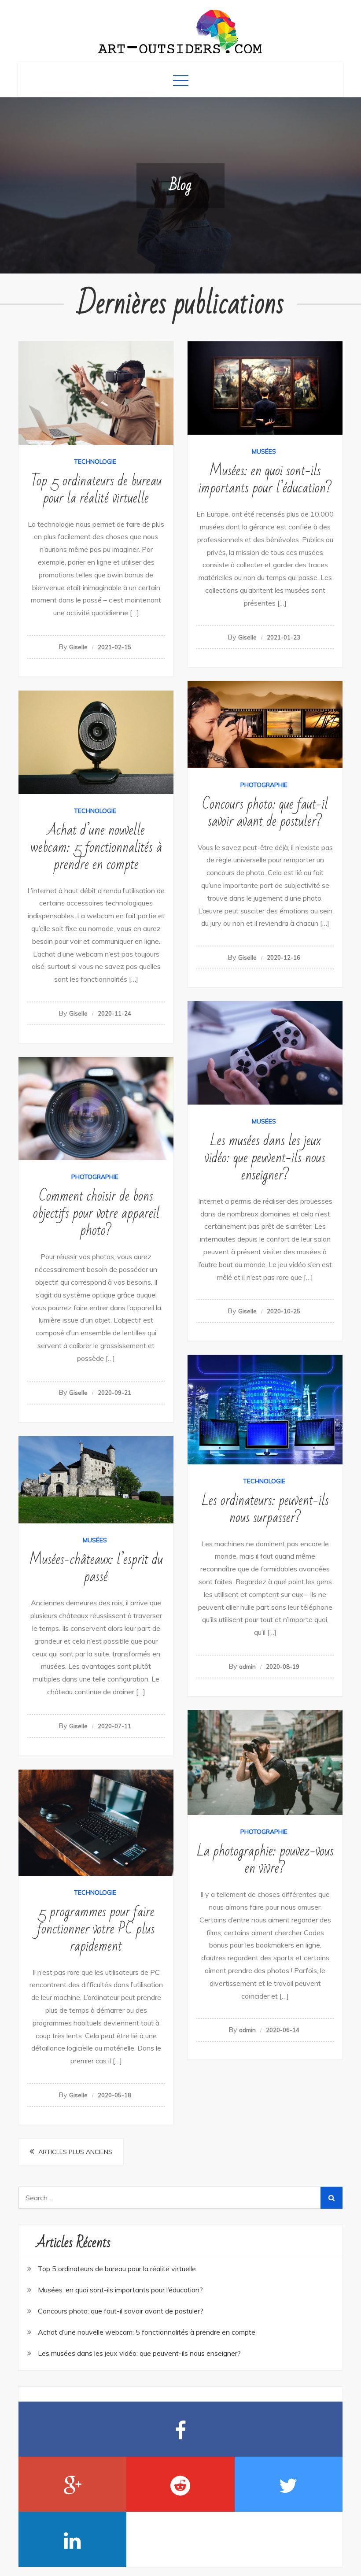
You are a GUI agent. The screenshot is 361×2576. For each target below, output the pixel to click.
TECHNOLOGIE (95, 462)
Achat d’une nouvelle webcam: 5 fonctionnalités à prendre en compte (96, 847)
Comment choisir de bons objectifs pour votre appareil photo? (96, 1213)
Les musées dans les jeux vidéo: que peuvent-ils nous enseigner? (265, 1158)
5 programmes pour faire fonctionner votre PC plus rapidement (96, 1929)
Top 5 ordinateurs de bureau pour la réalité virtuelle (96, 489)
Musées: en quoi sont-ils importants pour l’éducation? (265, 479)
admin (247, 1667)
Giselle (78, 647)
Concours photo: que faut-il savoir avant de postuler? (265, 813)
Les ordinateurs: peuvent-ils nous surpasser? (265, 1509)
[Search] (332, 2198)
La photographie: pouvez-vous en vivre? (265, 1859)
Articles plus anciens (75, 2152)
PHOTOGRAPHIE (264, 785)
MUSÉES (264, 451)
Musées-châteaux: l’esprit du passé (96, 1568)
